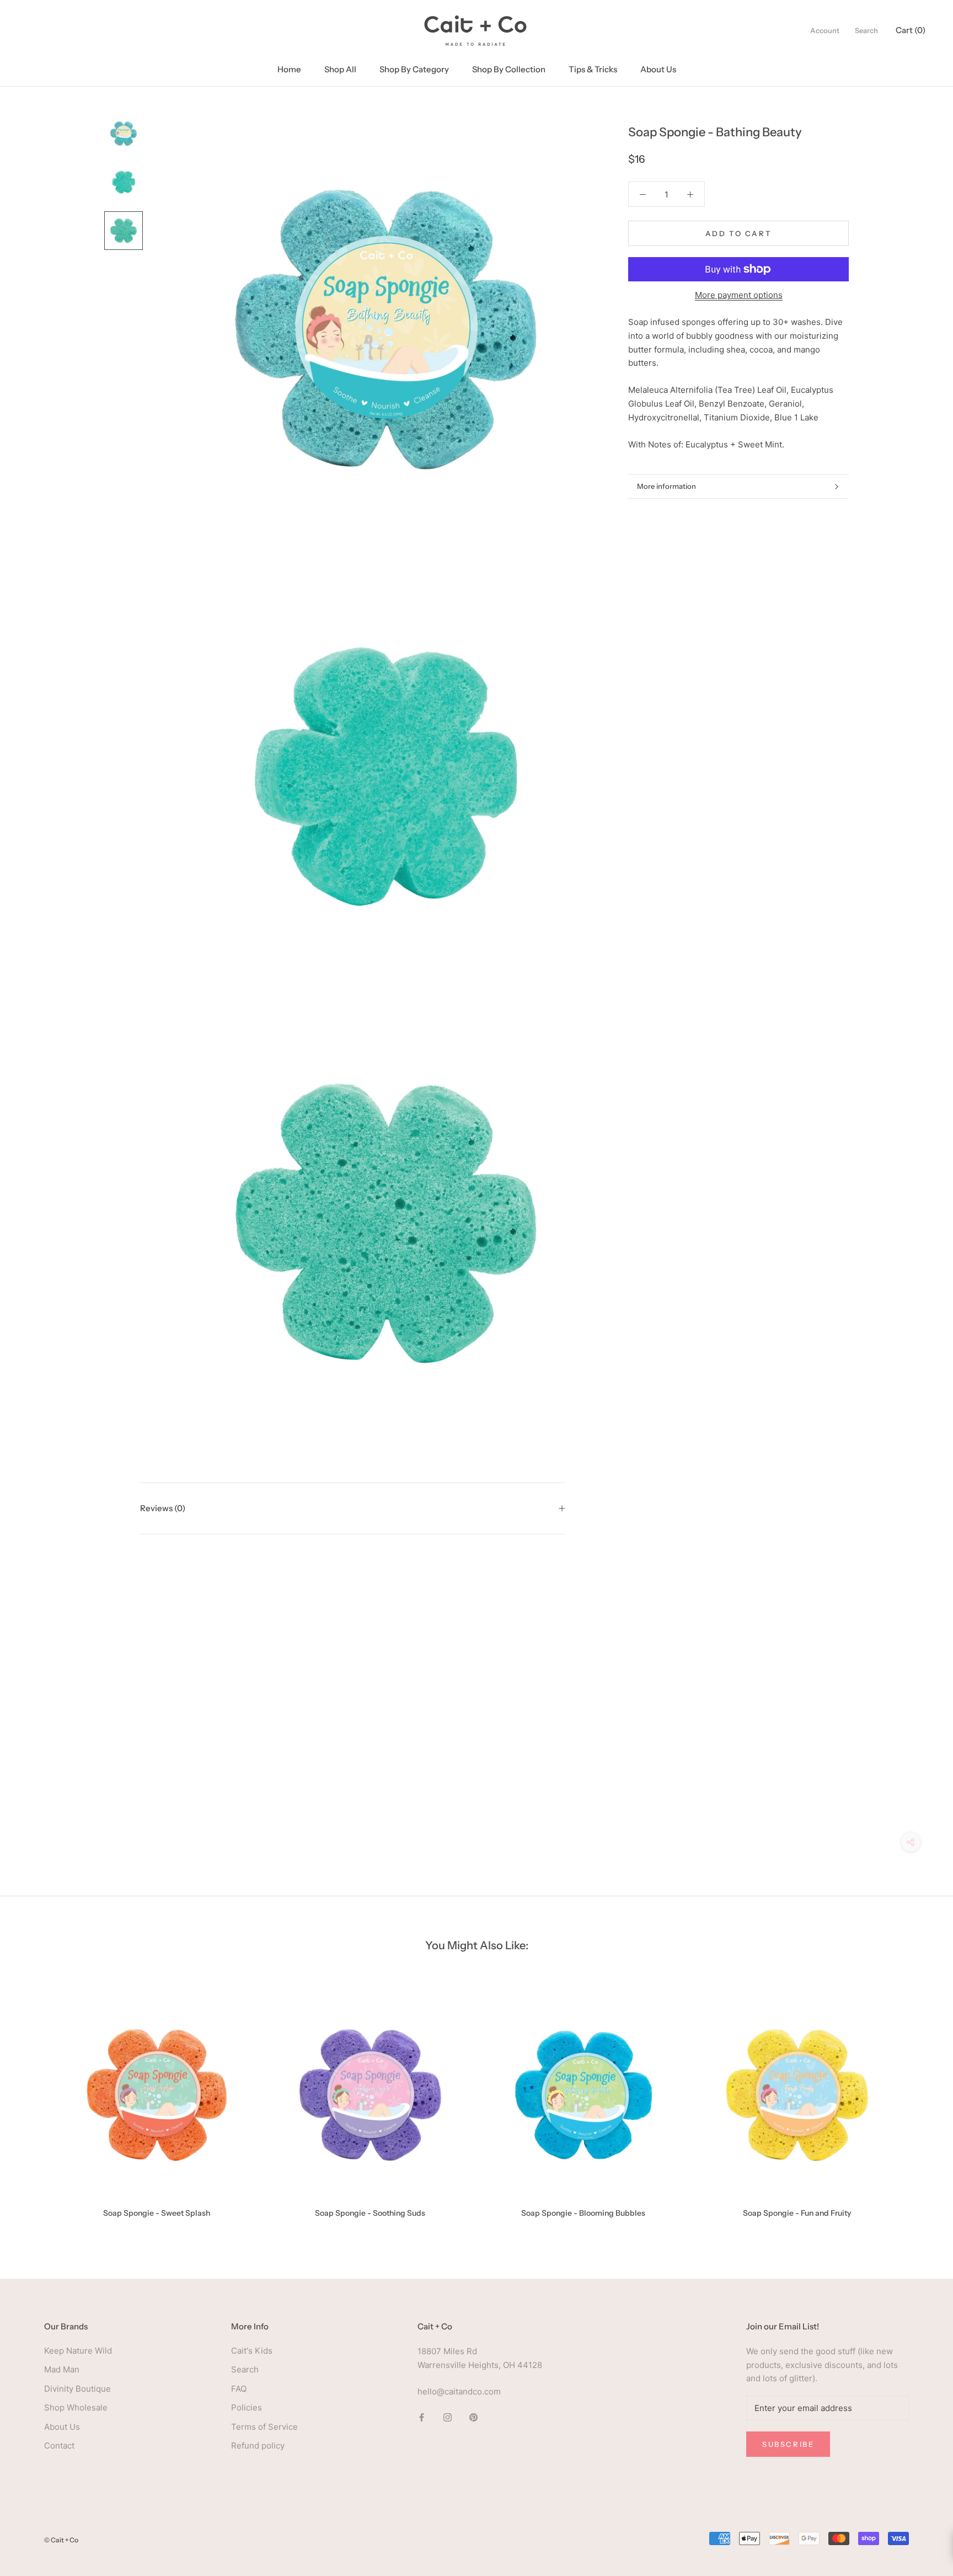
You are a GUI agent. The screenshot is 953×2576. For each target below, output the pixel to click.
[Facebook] (422, 2417)
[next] (919, 2102)
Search (866, 30)
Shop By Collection (509, 69)
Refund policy (258, 2446)
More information (666, 486)
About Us (658, 69)
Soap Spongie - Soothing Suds (370, 2213)
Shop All (340, 69)
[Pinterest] (473, 2417)
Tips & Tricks (593, 69)
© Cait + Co (61, 2540)
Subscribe (788, 2444)
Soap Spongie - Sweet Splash (157, 2213)
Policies (247, 2407)
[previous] (34, 2102)
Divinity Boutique (77, 2389)
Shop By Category (414, 69)
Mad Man (62, 2369)
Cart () (911, 30)
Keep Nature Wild (78, 2351)
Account (825, 30)
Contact (59, 2446)
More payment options (739, 295)
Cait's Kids (252, 2351)
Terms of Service (264, 2427)
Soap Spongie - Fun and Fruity (797, 2213)
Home (289, 69)
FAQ (239, 2389)
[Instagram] (448, 2417)
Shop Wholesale (76, 2407)
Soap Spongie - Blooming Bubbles (583, 2213)
